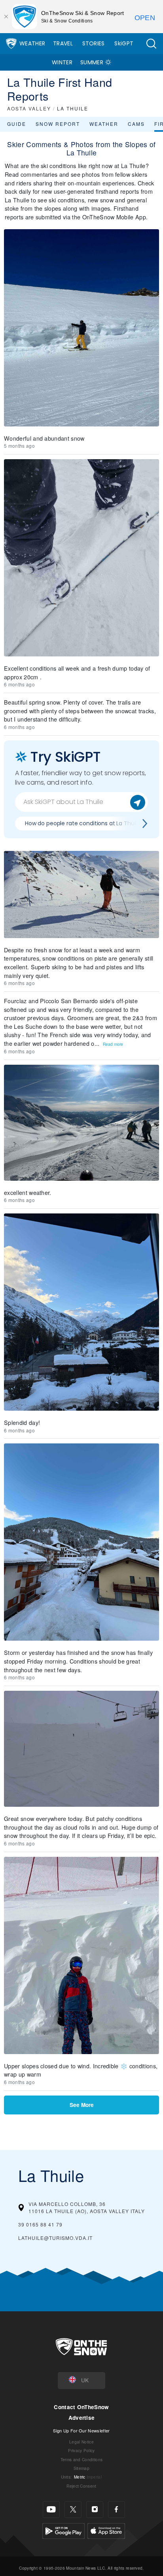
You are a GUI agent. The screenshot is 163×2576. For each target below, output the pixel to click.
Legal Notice (81, 2442)
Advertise (82, 2418)
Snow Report (58, 124)
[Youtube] (51, 2510)
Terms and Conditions (81, 2459)
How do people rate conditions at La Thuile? (84, 823)
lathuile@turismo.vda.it (55, 2238)
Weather (32, 43)
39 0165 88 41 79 (40, 2224)
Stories (94, 43)
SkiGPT (124, 43)
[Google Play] (63, 2530)
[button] (151, 44)
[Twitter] (73, 2510)
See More (82, 2105)
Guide (17, 124)
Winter (62, 62)
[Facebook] (117, 2510)
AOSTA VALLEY (29, 108)
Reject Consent (81, 2486)
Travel (63, 43)
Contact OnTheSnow (81, 2407)
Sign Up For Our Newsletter (81, 2430)
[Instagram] (95, 2510)
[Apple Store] (106, 2530)
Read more (113, 1044)
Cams (136, 124)
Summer (92, 62)
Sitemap (81, 2468)
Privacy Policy (81, 2450)
